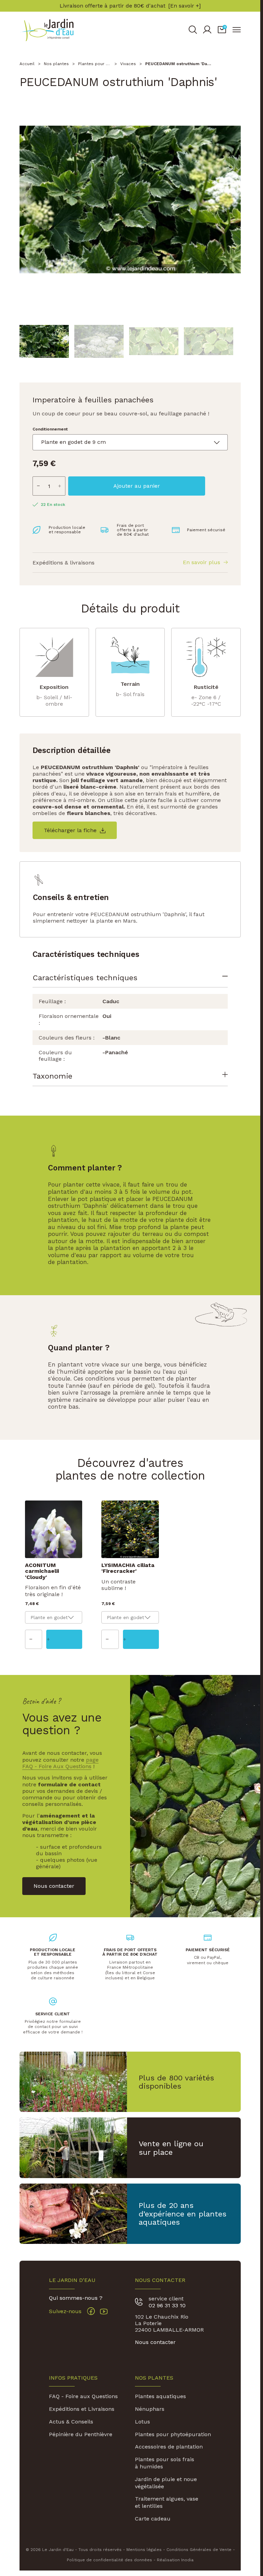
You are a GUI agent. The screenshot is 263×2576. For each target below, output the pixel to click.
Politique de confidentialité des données (109, 2560)
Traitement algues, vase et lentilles (167, 2502)
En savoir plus (202, 563)
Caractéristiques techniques (85, 977)
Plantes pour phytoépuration (173, 2434)
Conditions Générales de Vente (199, 2550)
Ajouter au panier (137, 486)
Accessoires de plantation (169, 2447)
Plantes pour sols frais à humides (165, 2463)
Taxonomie (52, 1076)
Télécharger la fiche (70, 830)
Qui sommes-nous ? (76, 2298)
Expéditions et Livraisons (82, 2409)
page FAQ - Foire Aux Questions (60, 1763)
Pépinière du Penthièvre (81, 2434)
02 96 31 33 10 (167, 2305)
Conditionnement (50, 429)
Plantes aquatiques (160, 2396)
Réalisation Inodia (175, 2560)
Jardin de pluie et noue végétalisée (166, 2483)
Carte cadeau (153, 2519)
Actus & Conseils (71, 2422)
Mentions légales (144, 2550)
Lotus (142, 2422)
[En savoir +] (184, 6)
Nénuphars (150, 2409)
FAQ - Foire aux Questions (83, 2396)
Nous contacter (155, 2342)
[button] (222, 30)
